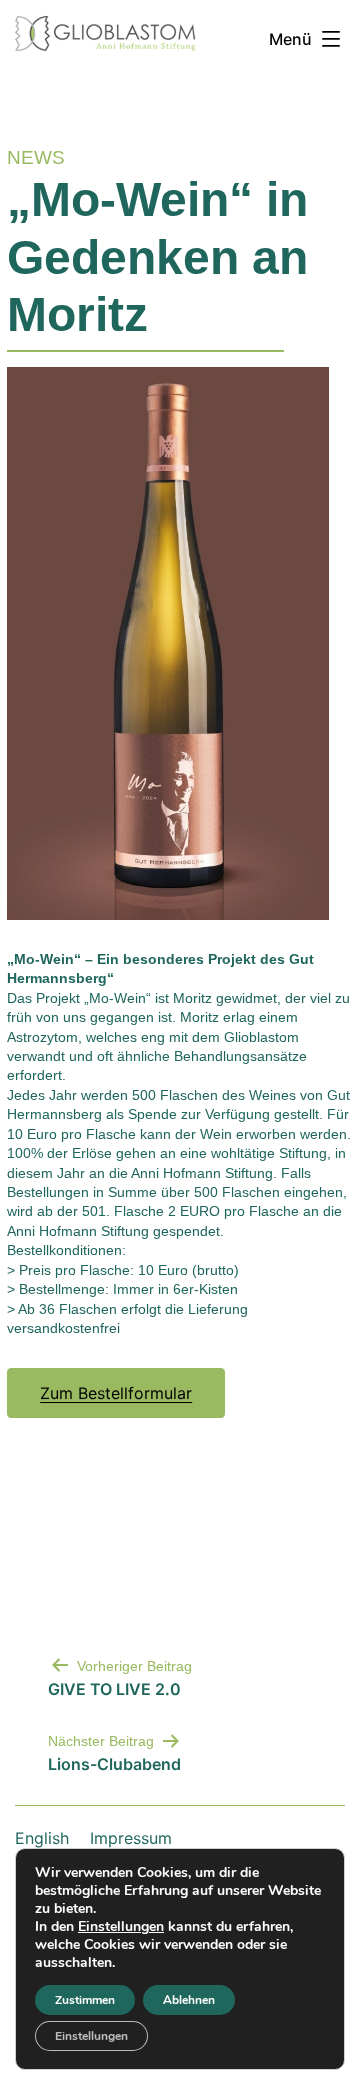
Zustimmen (85, 2000)
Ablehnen (189, 2000)
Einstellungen (121, 1927)
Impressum (131, 1838)
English (42, 1838)
